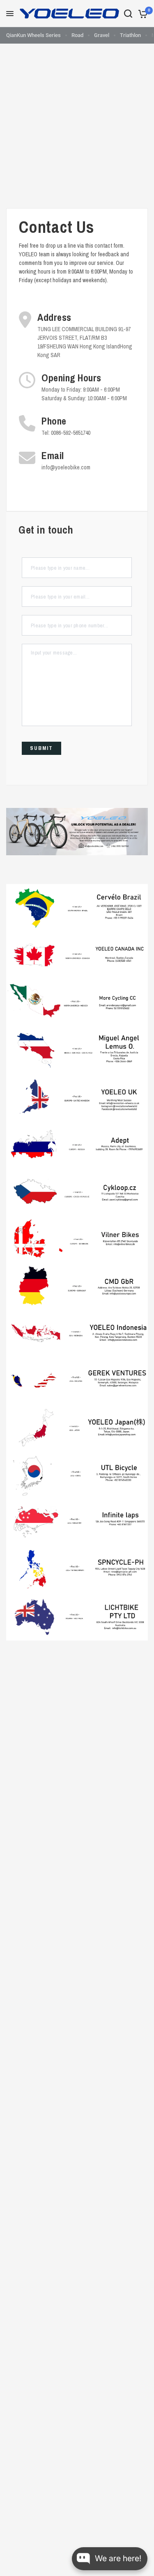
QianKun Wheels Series (33, 35)
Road (77, 35)
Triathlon (130, 35)
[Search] (128, 14)
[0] (141, 14)
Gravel (102, 35)
